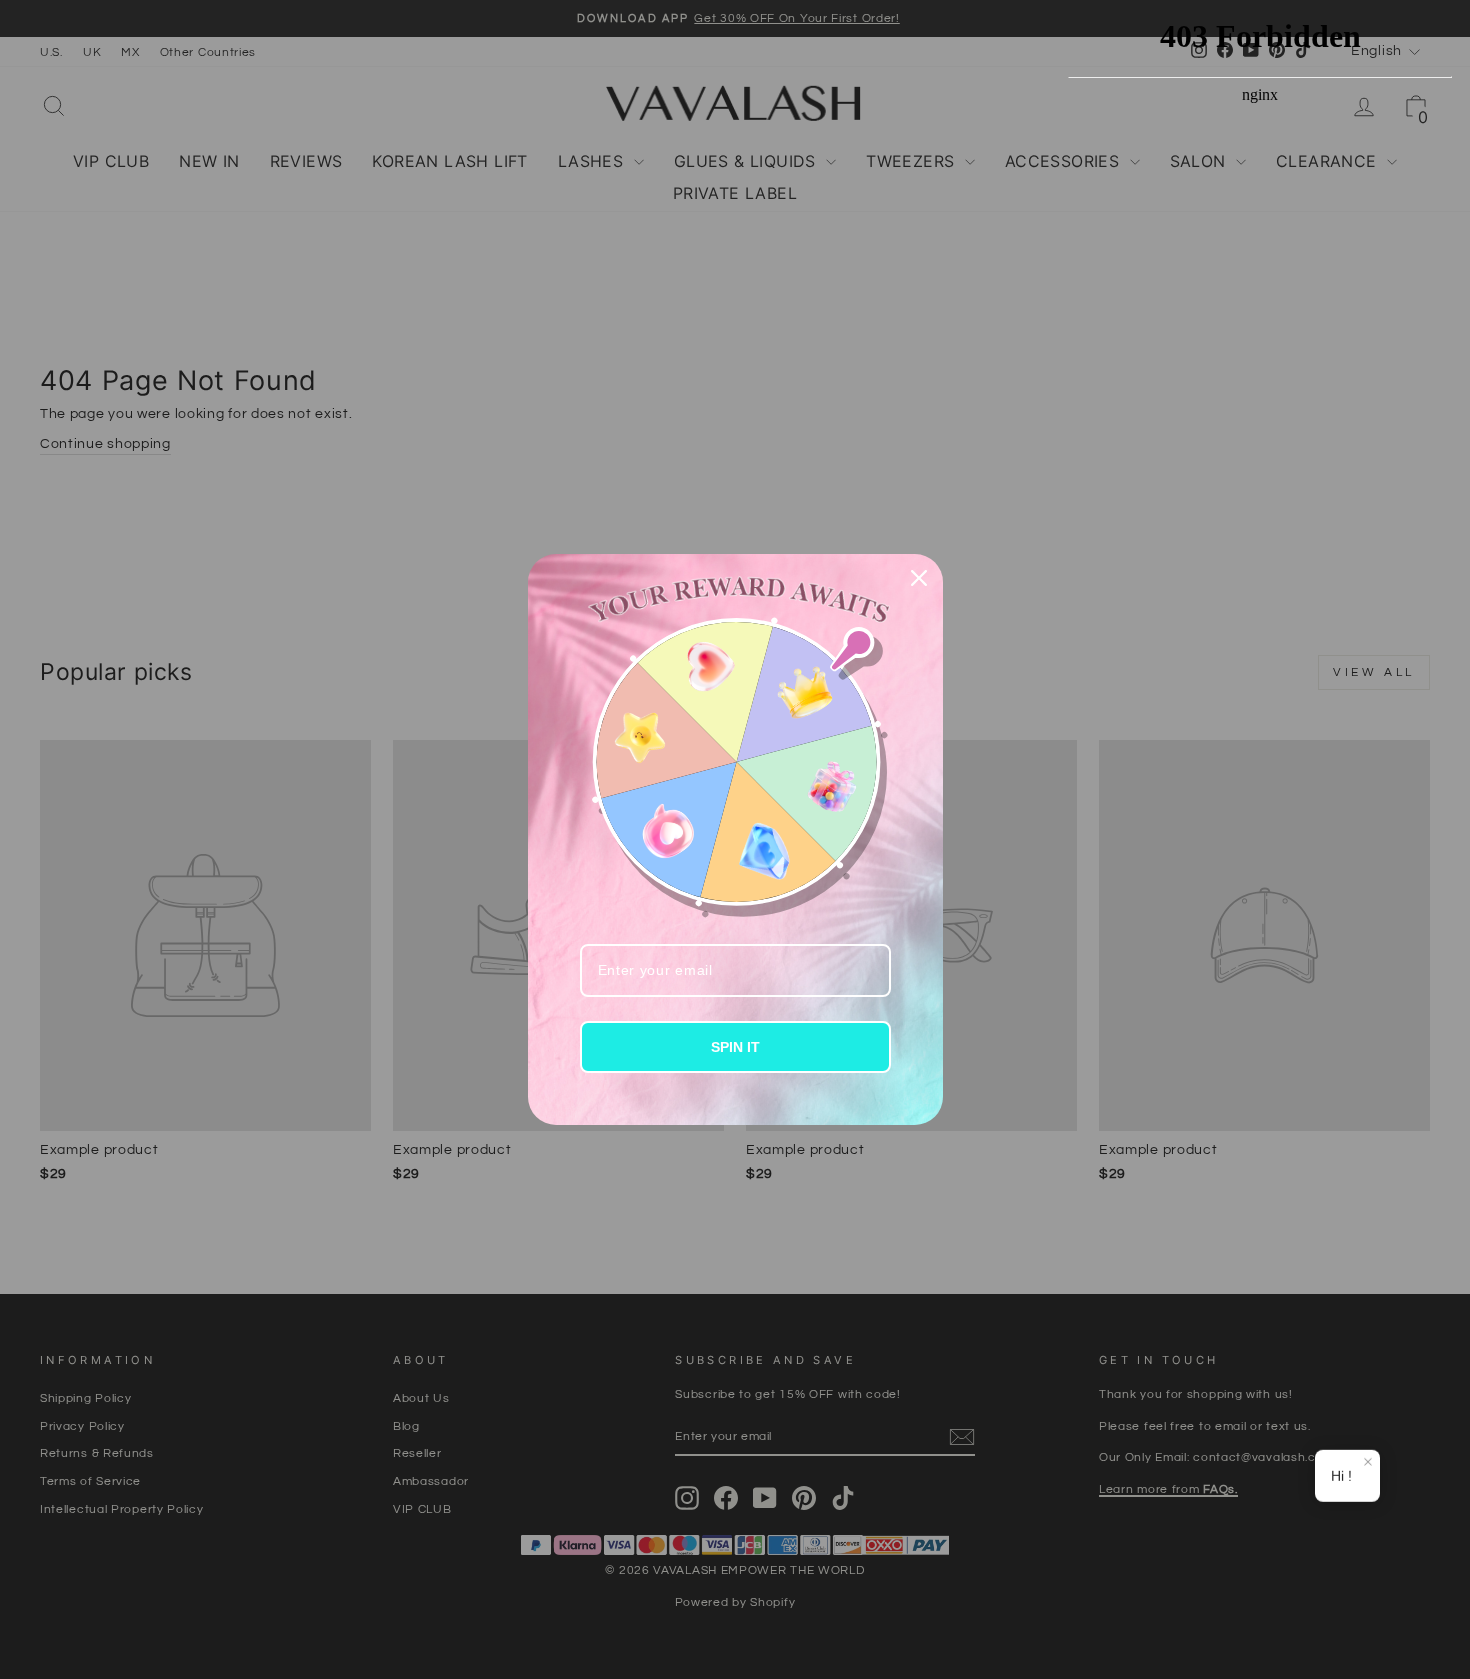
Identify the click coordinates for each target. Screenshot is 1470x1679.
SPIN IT (735, 1047)
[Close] (919, 578)
